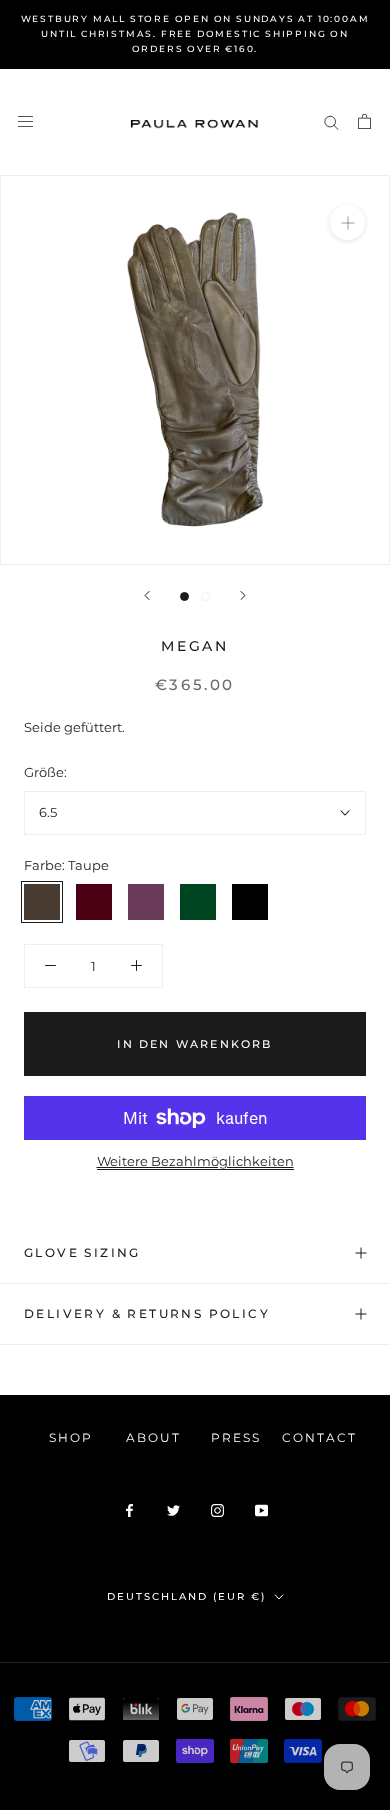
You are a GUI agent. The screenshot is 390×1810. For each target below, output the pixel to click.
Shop (71, 1437)
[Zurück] (147, 595)
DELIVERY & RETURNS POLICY (147, 1313)
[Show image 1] (184, 596)
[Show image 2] (205, 596)
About (153, 1437)
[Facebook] (129, 1509)
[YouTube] (261, 1509)
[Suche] (331, 121)
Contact (319, 1437)
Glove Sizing (82, 1252)
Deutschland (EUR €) (186, 1596)
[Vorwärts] (243, 595)
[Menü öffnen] (25, 121)
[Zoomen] (347, 222)
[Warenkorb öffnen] (364, 121)
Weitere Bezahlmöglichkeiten (195, 1161)
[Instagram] (217, 1509)
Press (236, 1437)
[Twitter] (173, 1509)
